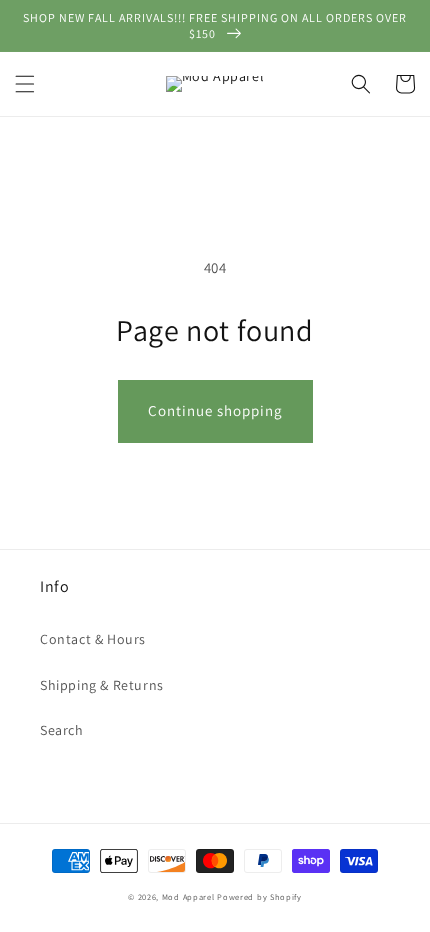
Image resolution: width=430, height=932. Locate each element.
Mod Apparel (188, 896)
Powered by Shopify (259, 896)
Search (62, 730)
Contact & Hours (93, 639)
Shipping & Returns (102, 685)
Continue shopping (215, 410)
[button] (25, 84)
